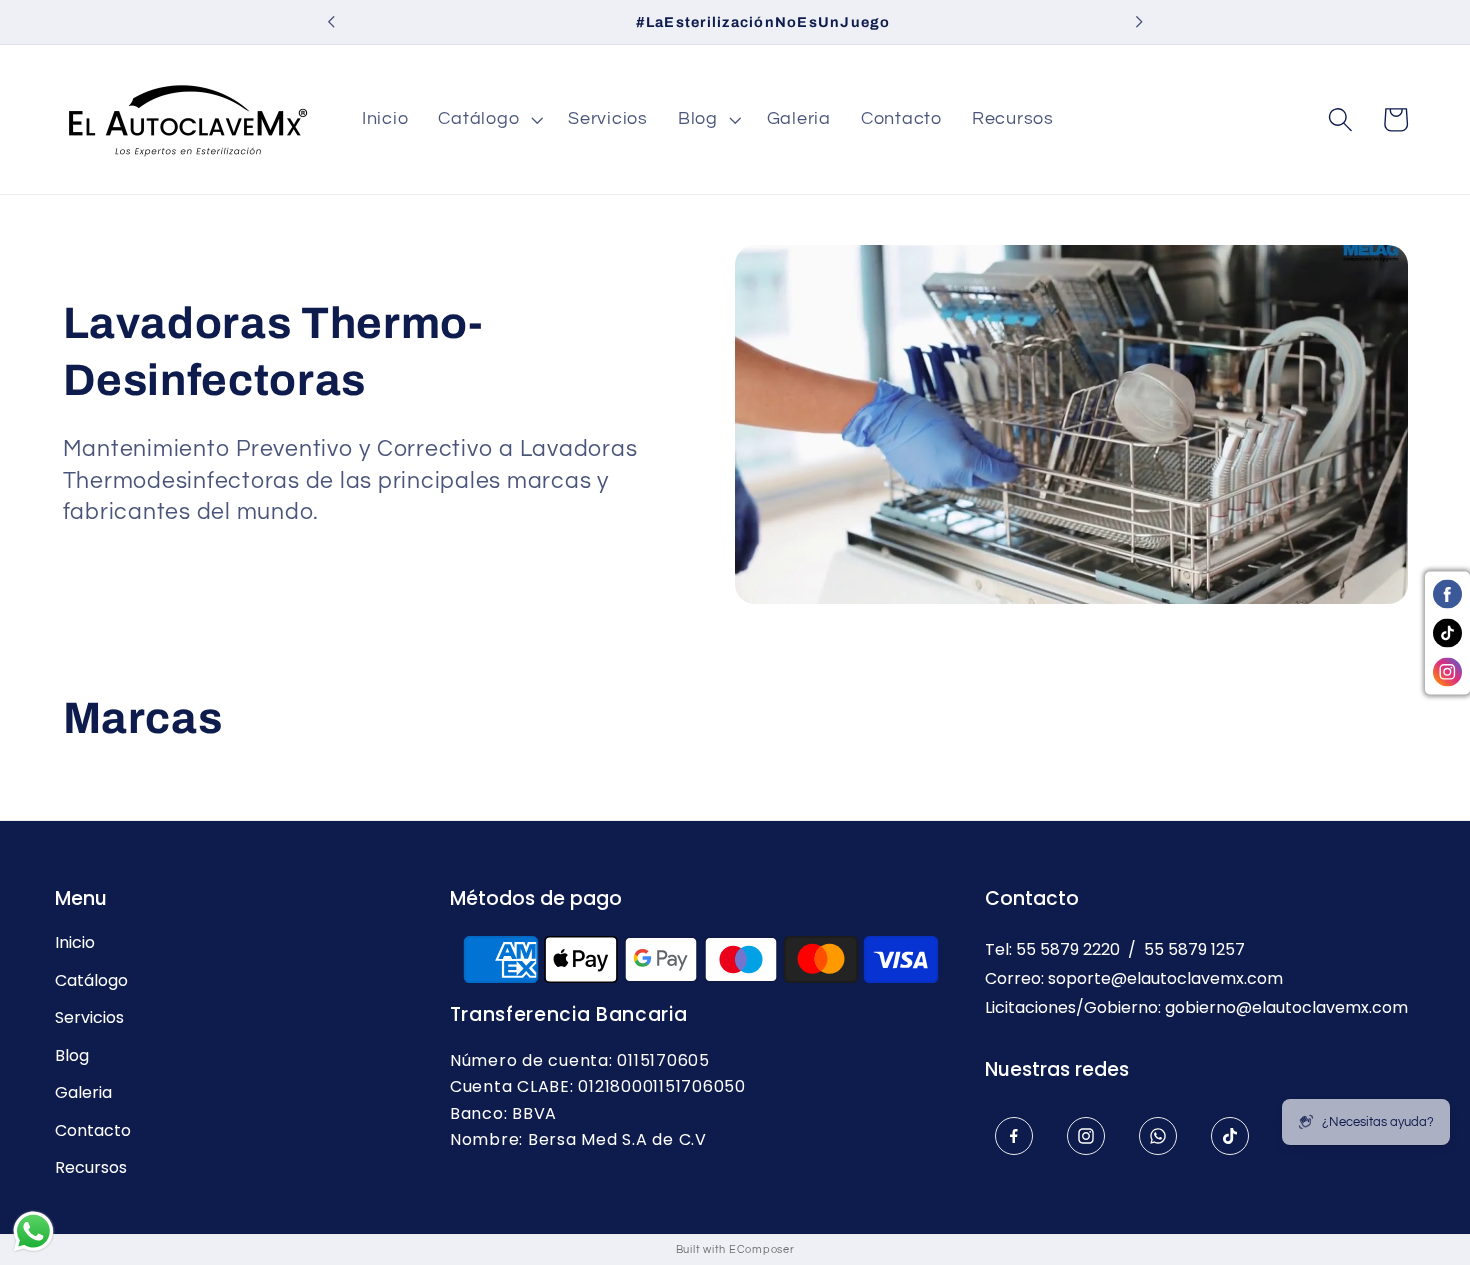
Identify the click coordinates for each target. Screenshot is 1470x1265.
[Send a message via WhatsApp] (33, 1231)
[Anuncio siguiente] (1139, 22)
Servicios (89, 1018)
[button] (488, 120)
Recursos (91, 1168)
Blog (72, 1056)
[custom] (1014, 1136)
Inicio (75, 943)
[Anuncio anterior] (331, 22)
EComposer (762, 1249)
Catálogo (91, 981)
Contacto (93, 1131)
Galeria (83, 1093)
